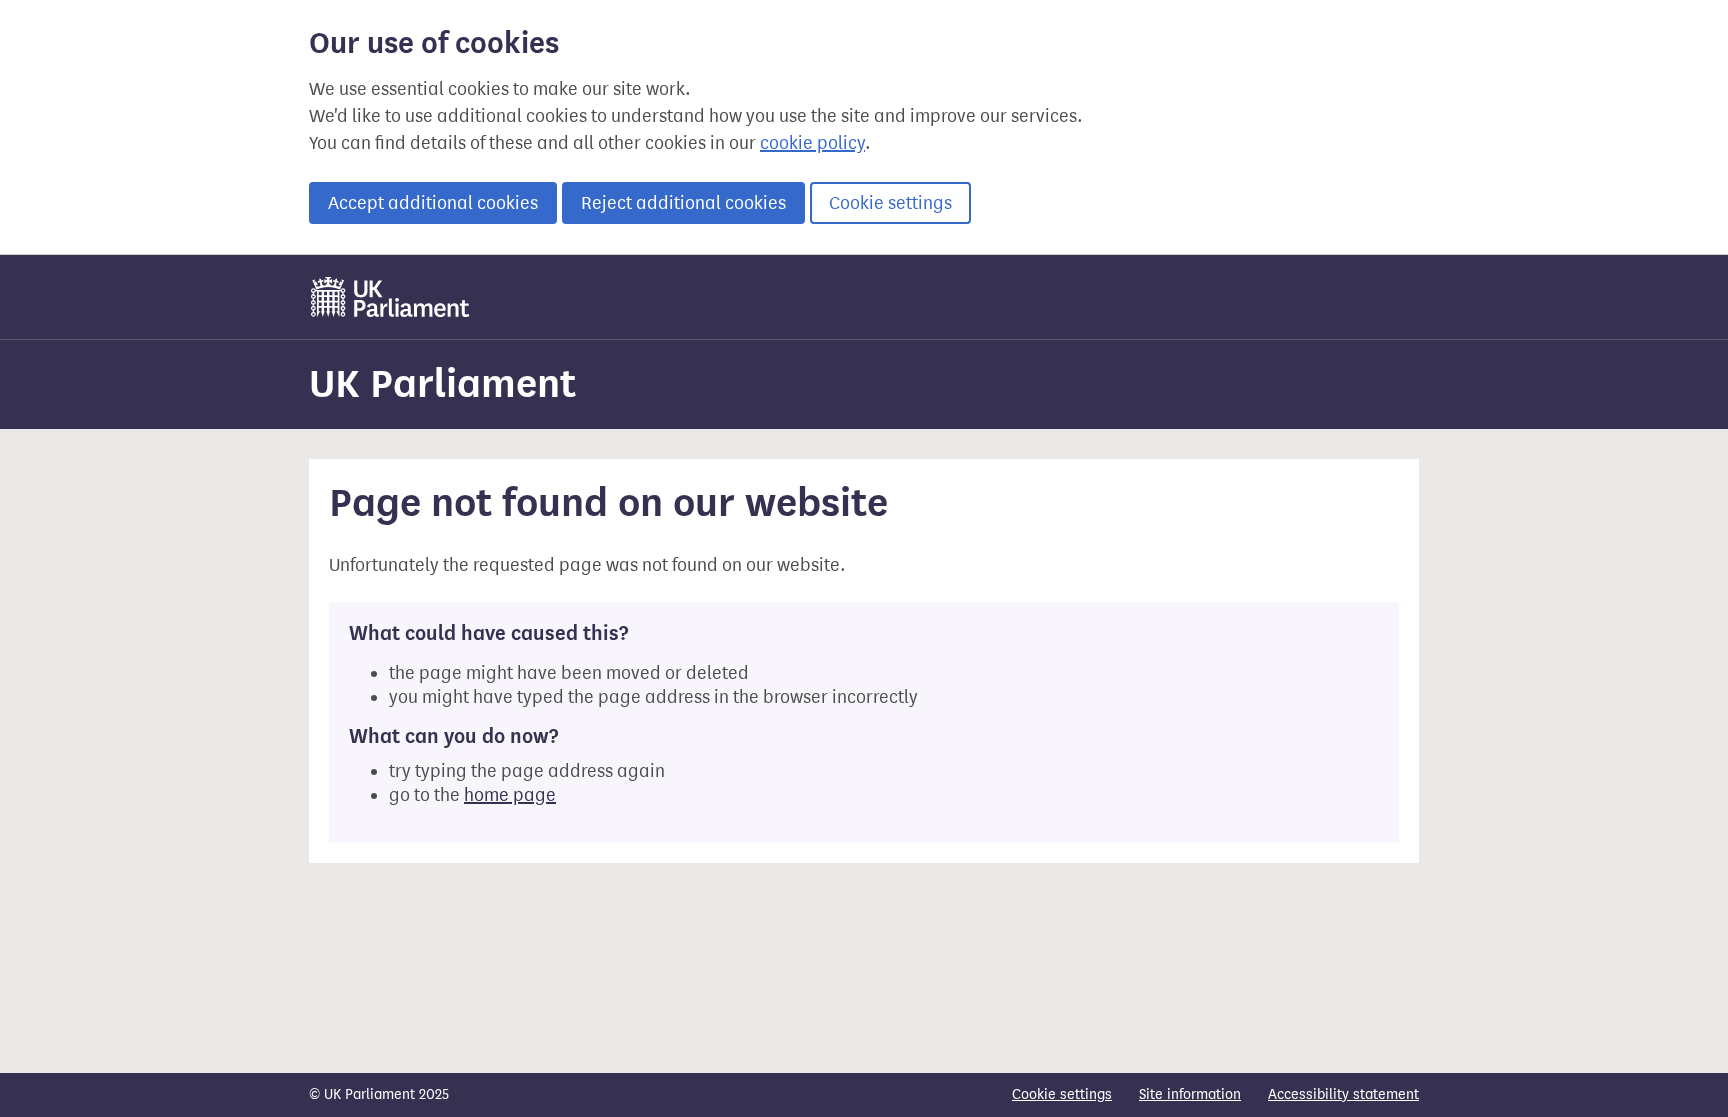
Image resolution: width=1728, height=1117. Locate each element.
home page (510, 795)
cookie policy (812, 143)
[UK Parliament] (390, 297)
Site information (1190, 1094)
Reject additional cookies (683, 203)
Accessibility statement (1343, 1094)
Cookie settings (890, 203)
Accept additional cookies (433, 203)
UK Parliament (442, 383)
